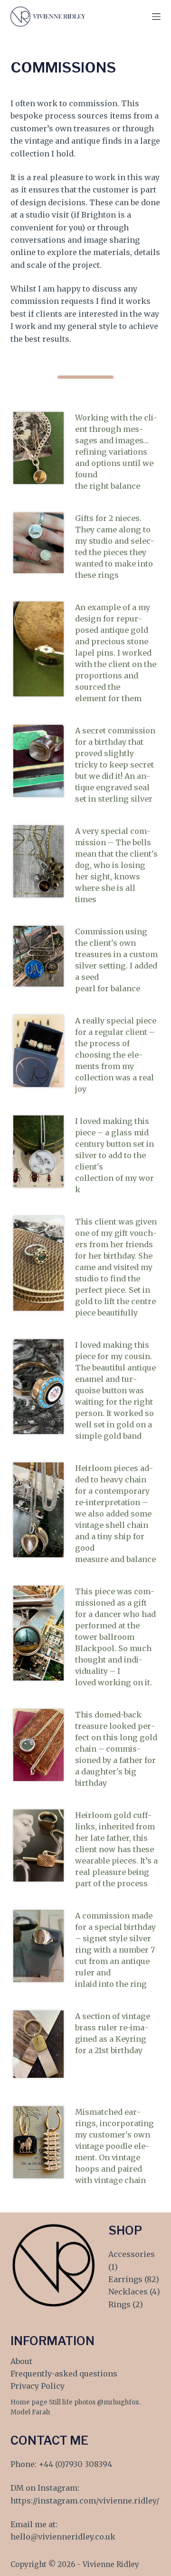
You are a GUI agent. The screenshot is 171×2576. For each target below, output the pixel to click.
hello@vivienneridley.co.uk (63, 2537)
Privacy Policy (38, 2386)
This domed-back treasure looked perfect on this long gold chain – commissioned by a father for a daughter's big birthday (116, 1749)
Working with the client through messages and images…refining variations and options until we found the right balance (116, 452)
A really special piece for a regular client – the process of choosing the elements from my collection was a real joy (116, 1055)
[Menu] (156, 17)
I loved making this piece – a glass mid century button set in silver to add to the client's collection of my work (114, 1155)
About (21, 2361)
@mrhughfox (118, 2402)
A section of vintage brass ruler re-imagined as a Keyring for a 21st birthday (113, 2033)
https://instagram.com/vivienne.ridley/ (85, 2501)
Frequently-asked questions (64, 2374)
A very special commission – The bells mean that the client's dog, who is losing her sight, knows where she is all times (116, 865)
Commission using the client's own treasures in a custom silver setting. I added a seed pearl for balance (116, 960)
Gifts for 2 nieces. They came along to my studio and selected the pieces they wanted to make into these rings (115, 547)
